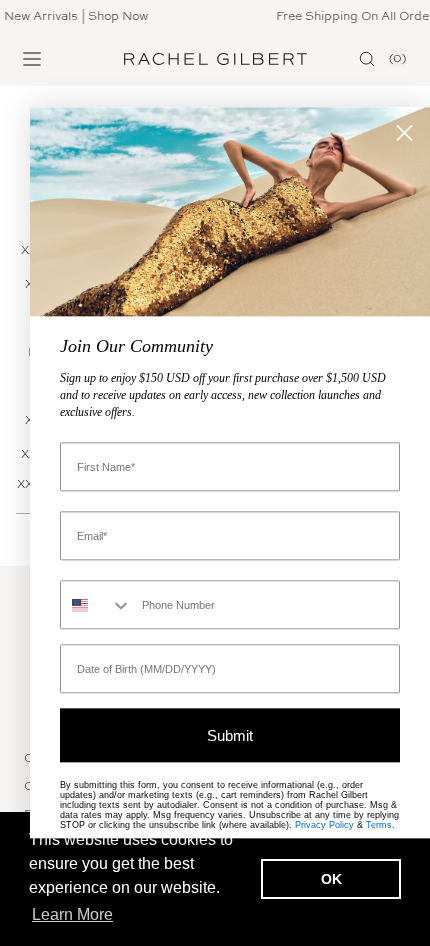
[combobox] (96, 605)
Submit (230, 735)
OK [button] (331, 879)
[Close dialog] (404, 132)
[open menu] (32, 59)
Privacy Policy (324, 826)
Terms (379, 826)
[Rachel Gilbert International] (215, 59)
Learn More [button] (72, 914)
